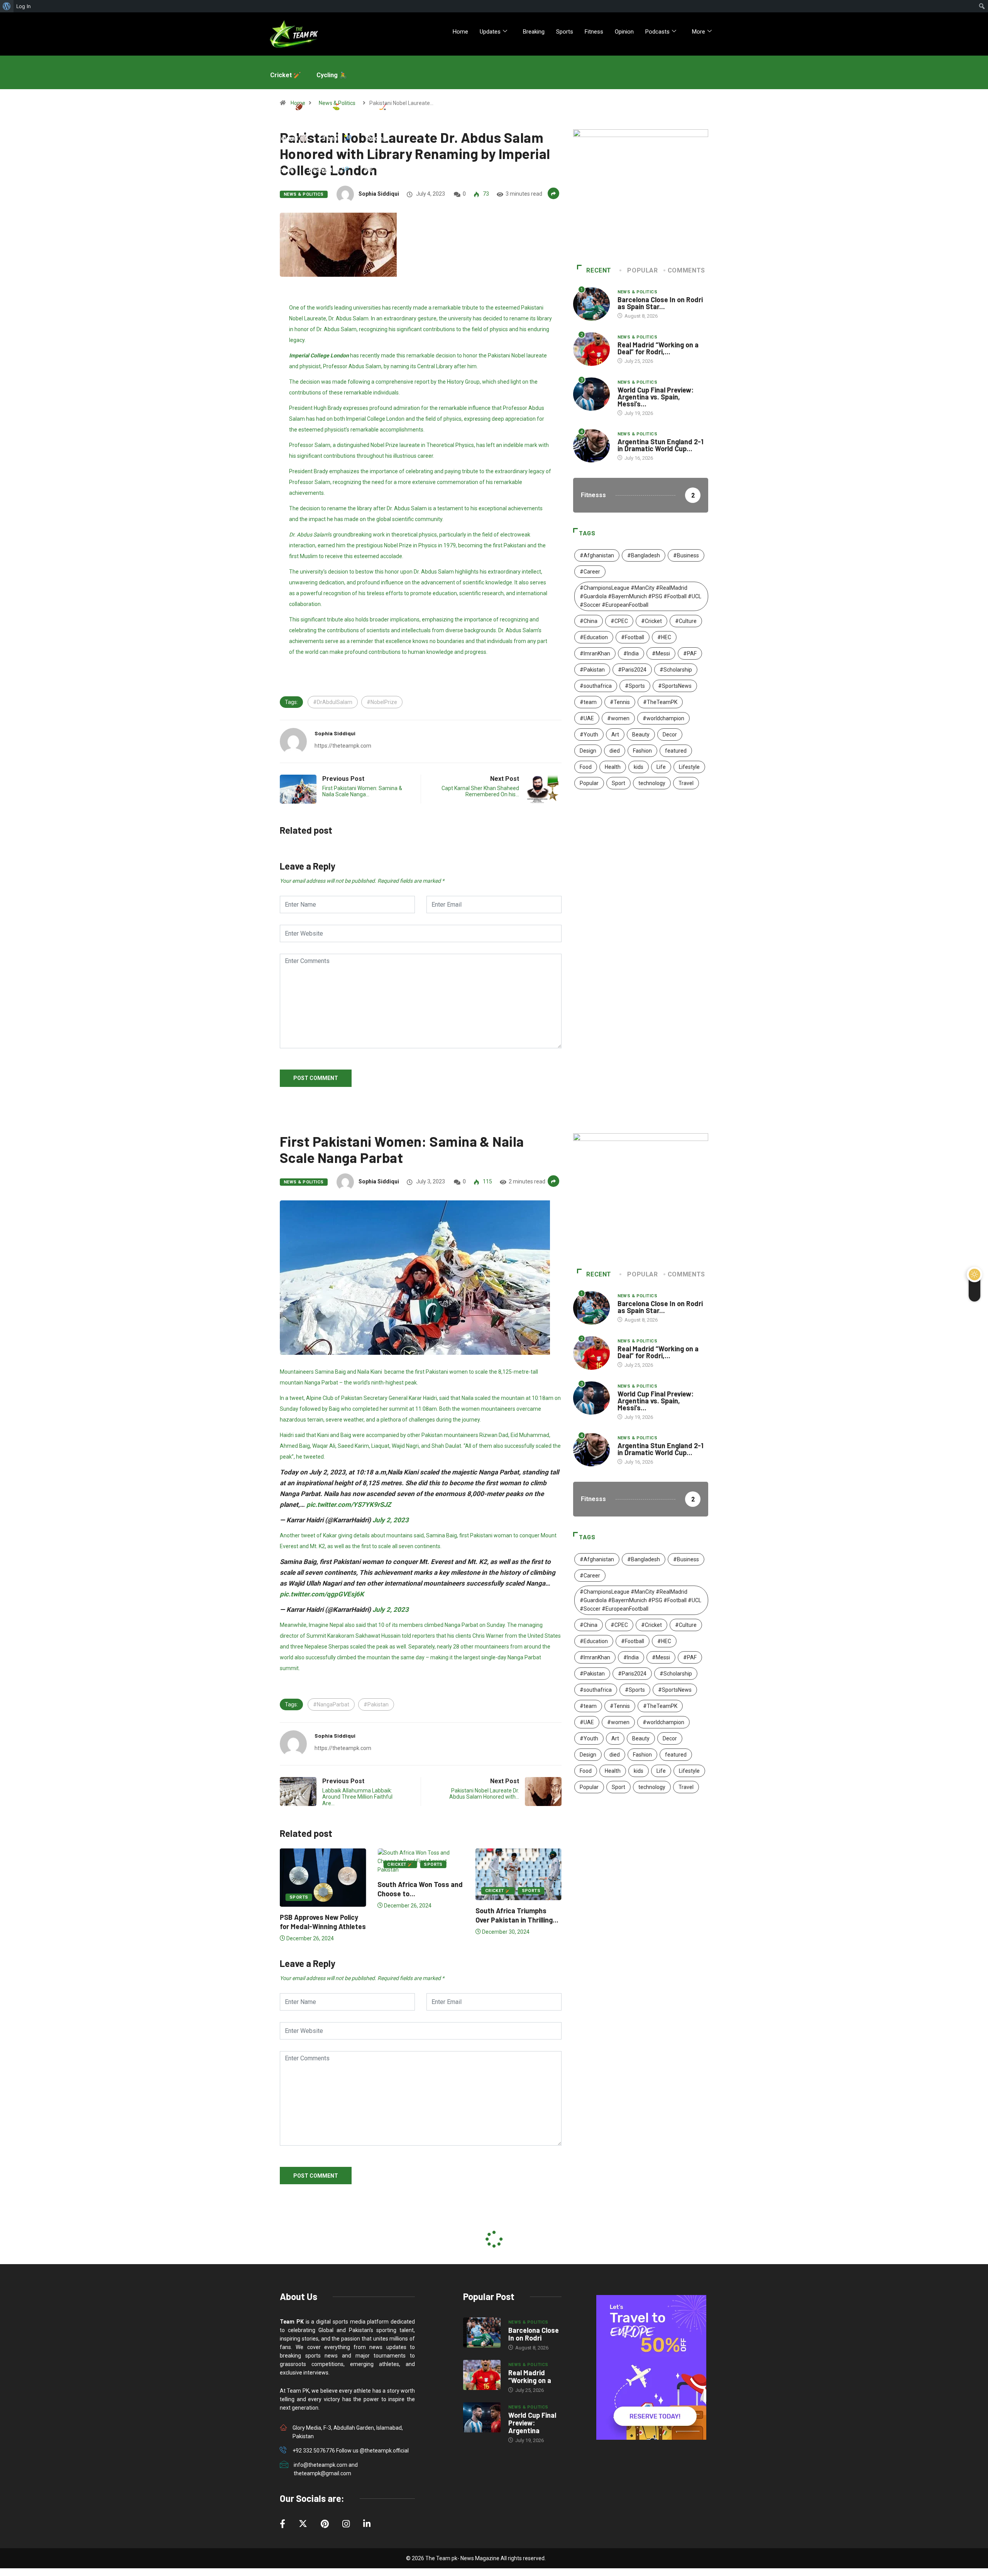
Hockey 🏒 (371, 107)
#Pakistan (592, 670)
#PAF (690, 653)
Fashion (642, 751)
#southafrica (596, 686)
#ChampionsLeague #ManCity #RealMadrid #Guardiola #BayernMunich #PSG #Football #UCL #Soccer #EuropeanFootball (640, 596)
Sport (618, 783)
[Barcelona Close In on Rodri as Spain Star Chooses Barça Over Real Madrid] (482, 2332)
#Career (590, 572)
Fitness (594, 32)
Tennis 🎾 (337, 138)
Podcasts (657, 32)
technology (652, 783)
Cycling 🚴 (332, 75)
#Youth (589, 735)
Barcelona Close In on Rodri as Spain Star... (660, 303)
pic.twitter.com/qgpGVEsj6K (322, 1594)
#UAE (587, 718)
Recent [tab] (599, 270)
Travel (686, 783)
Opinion (624, 32)
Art (615, 735)
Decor (670, 735)
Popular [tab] (642, 270)
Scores (281, 202)
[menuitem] (7, 6)
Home (460, 32)
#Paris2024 (632, 670)
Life (661, 767)
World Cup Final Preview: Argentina (532, 2423)
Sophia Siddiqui (379, 194)
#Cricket (651, 621)
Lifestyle (689, 767)
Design (588, 751)
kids (639, 767)
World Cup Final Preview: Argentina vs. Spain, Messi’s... (656, 397)
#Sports (635, 686)
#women (618, 718)
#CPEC (619, 621)
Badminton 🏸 (329, 170)
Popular (589, 783)
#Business (686, 555)
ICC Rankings (326, 202)
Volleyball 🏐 (289, 138)
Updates (490, 32)
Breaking (534, 32)
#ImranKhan (595, 653)
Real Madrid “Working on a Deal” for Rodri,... (658, 348)
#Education (594, 637)
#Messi (661, 653)
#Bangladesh (644, 555)
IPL (369, 170)
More (699, 32)
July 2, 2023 (391, 1520)
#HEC (664, 637)
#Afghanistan (597, 555)
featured (676, 751)
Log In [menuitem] (24, 6)
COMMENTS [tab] (686, 270)
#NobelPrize (382, 702)
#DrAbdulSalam (333, 702)
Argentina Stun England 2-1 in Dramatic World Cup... (661, 445)
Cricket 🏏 (286, 75)
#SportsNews (675, 686)
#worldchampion (663, 718)
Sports (565, 32)
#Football (633, 637)
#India (631, 653)
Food (586, 767)
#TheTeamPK (660, 702)
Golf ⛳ (329, 107)
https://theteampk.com (343, 746)
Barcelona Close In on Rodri (534, 2334)
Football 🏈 (287, 107)
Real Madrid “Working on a (530, 2376)
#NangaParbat (331, 1704)
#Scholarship (676, 670)
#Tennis (620, 702)
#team (588, 702)
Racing (377, 138)
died (615, 751)
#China (589, 621)
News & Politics (638, 292)
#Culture (686, 621)
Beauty (641, 735)
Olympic (282, 170)
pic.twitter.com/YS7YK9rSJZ (349, 1505)
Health (613, 767)
